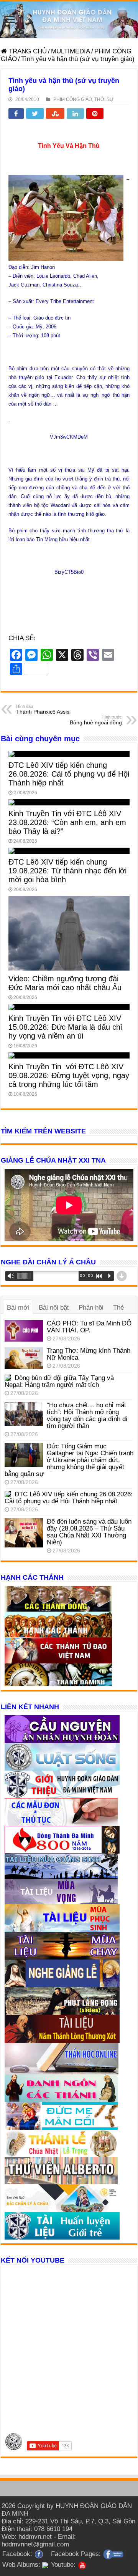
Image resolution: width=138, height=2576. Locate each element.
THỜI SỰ (104, 99)
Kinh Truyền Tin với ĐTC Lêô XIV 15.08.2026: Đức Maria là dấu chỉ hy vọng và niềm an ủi (65, 1027)
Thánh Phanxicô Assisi (43, 709)
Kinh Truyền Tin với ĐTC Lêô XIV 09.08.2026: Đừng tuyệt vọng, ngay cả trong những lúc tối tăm (69, 1075)
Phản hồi (91, 1308)
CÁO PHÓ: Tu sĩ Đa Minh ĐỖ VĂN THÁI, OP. (89, 1327)
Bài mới (18, 1308)
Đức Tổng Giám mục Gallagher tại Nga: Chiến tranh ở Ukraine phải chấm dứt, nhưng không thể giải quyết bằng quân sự (69, 1460)
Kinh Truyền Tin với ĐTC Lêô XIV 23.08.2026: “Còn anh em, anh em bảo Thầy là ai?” (67, 822)
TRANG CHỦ (27, 51)
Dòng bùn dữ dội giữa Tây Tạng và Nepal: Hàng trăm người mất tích (59, 1381)
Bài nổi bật (54, 1308)
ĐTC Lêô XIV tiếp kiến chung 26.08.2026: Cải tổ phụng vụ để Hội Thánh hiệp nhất (69, 774)
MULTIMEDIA (71, 51)
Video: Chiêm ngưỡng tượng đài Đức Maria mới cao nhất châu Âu (65, 983)
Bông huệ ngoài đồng (96, 720)
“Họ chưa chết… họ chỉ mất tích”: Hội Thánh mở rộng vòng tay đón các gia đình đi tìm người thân (87, 1416)
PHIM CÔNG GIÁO (73, 99)
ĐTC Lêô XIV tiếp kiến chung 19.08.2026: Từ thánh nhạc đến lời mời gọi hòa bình (67, 871)
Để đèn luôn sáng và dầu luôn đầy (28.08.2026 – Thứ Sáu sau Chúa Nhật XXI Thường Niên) (89, 1532)
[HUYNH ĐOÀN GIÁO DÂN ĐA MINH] (69, 20)
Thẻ (118, 1308)
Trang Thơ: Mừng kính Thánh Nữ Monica (89, 1354)
